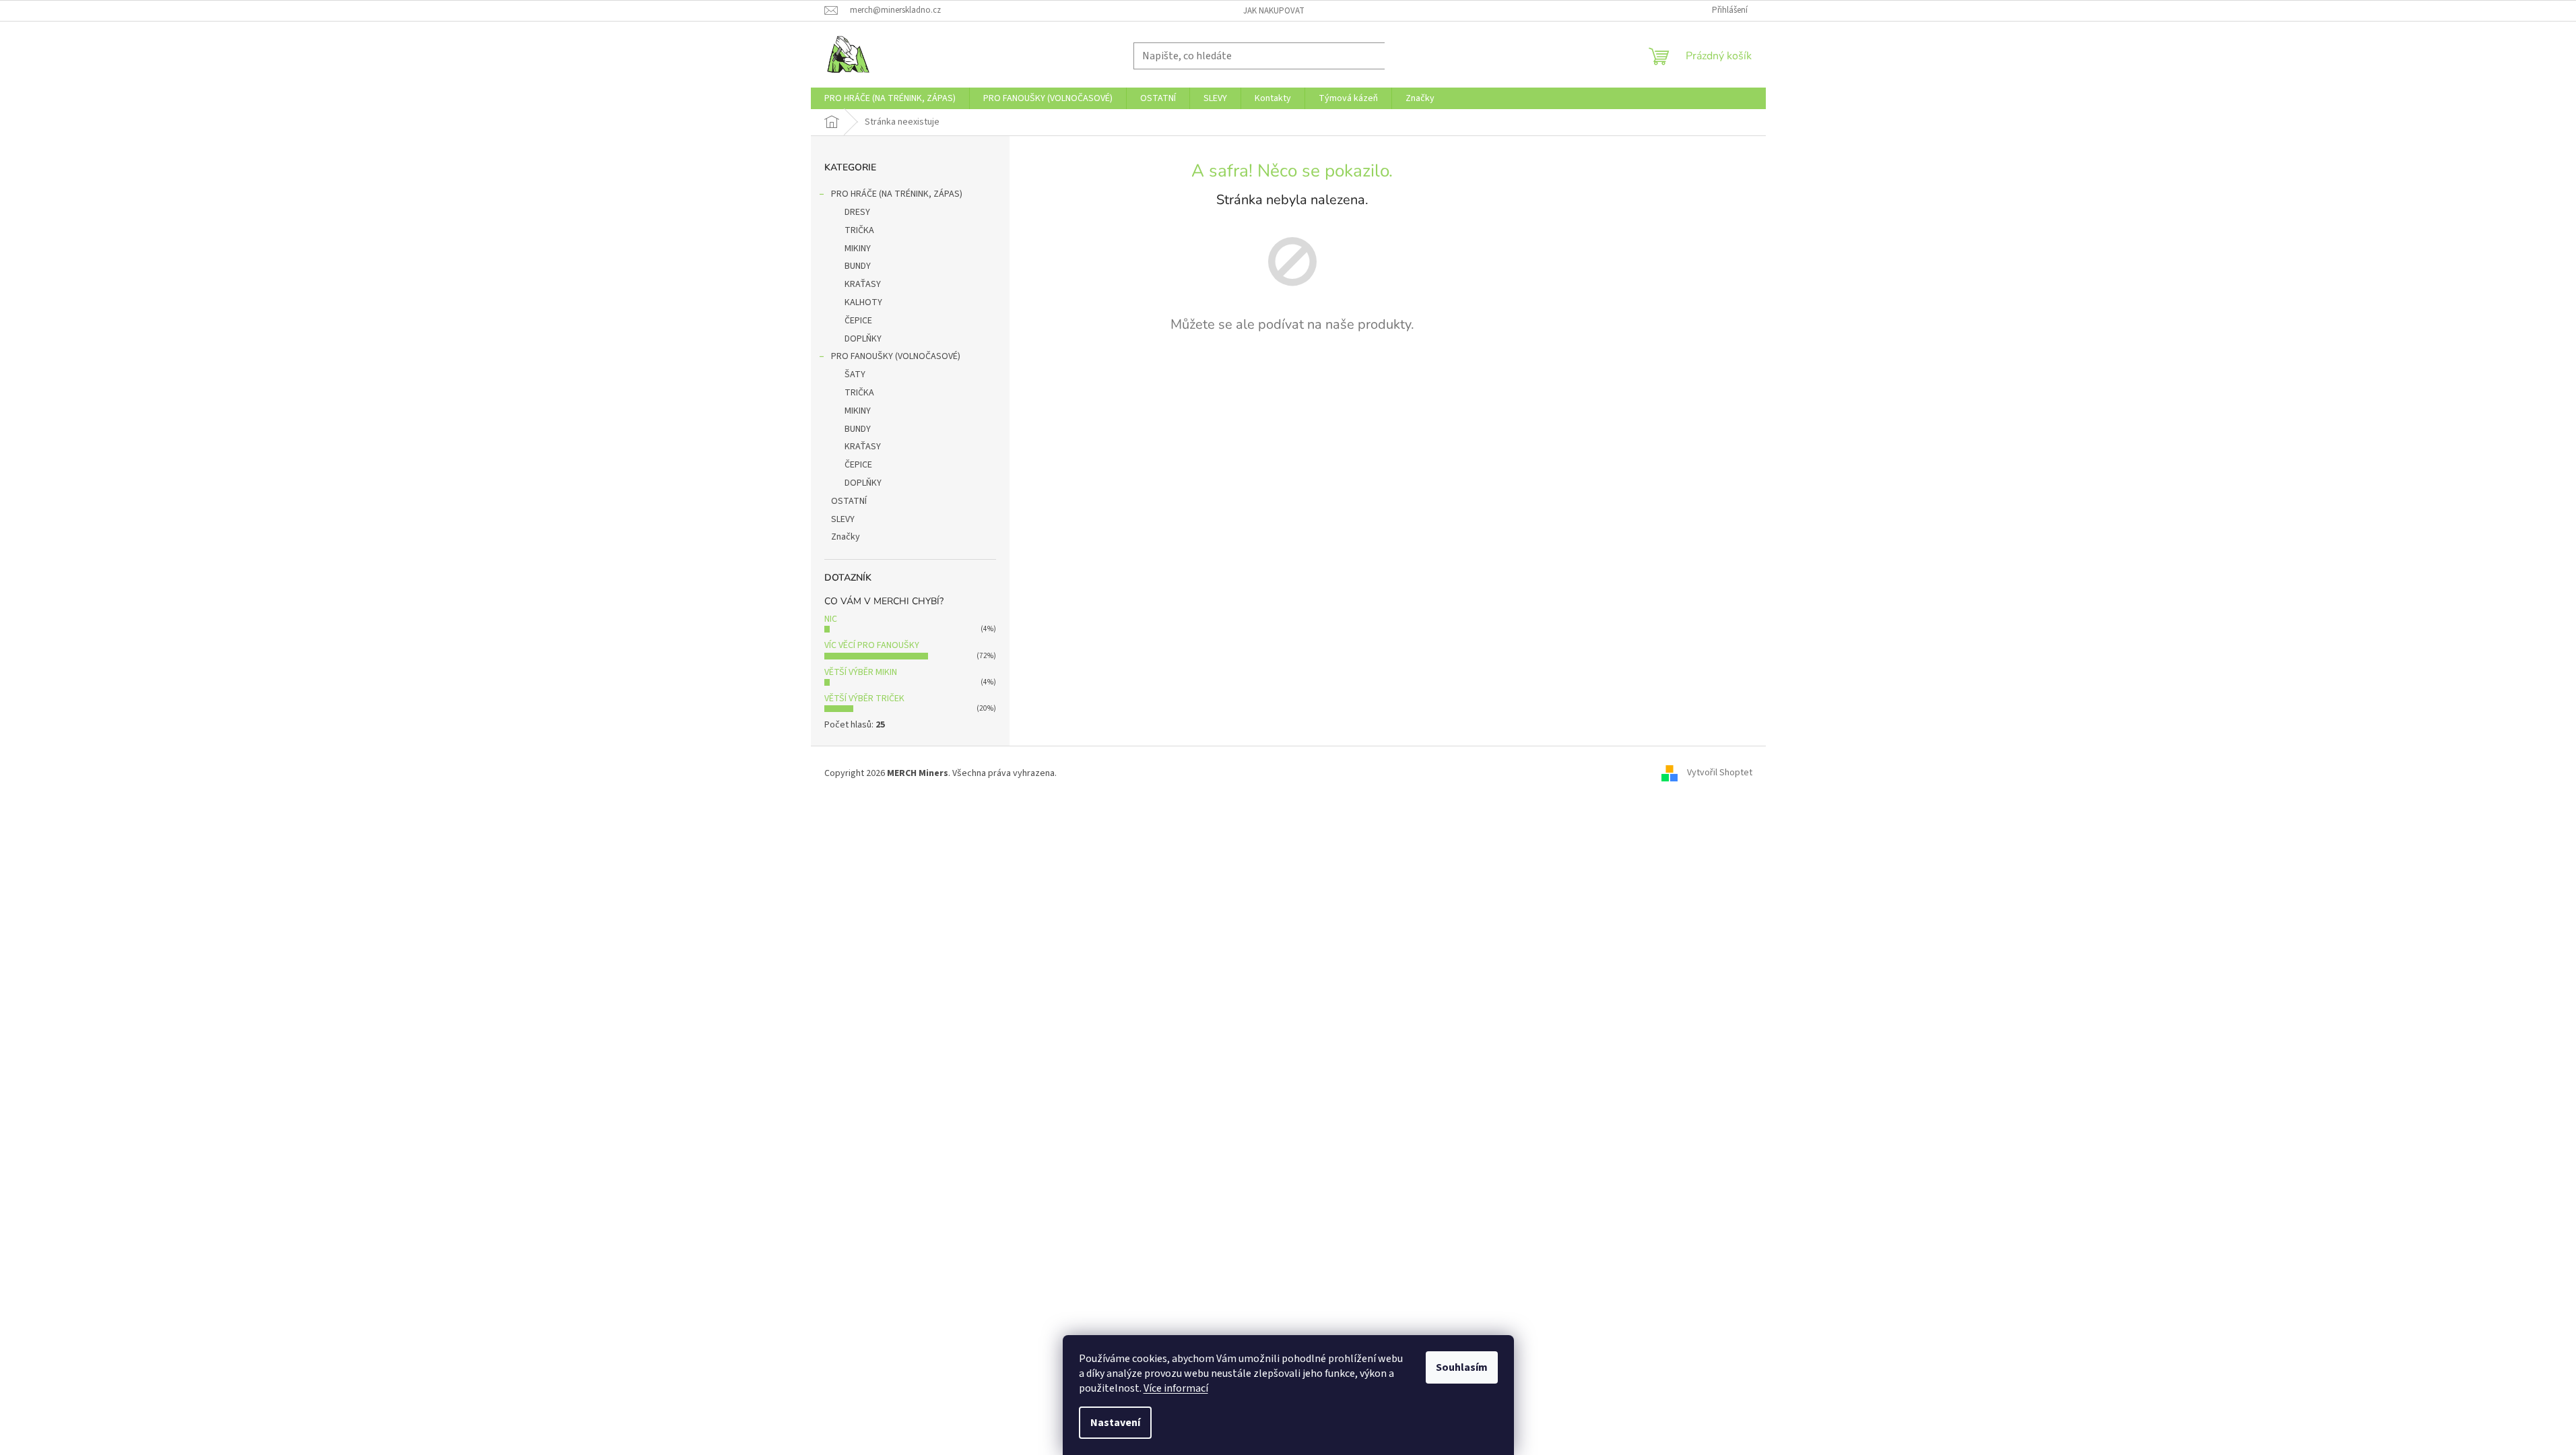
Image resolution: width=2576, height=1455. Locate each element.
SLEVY (843, 519)
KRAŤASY (863, 284)
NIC (831, 619)
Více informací (1176, 1388)
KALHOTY (863, 302)
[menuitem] (890, 98)
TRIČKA (859, 230)
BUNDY (858, 266)
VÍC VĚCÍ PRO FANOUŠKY (872, 645)
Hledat (1414, 56)
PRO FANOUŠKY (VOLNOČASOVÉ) (896, 356)
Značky (846, 537)
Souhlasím (1462, 1367)
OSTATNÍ (849, 501)
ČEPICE (858, 321)
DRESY (857, 212)
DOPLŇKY (863, 339)
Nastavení (1115, 1423)
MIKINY (858, 249)
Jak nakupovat (1274, 11)
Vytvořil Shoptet (1720, 773)
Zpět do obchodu (1292, 371)
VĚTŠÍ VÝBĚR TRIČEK (864, 699)
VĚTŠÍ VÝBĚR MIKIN (861, 672)
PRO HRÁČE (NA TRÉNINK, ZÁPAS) (897, 194)
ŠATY (855, 375)
